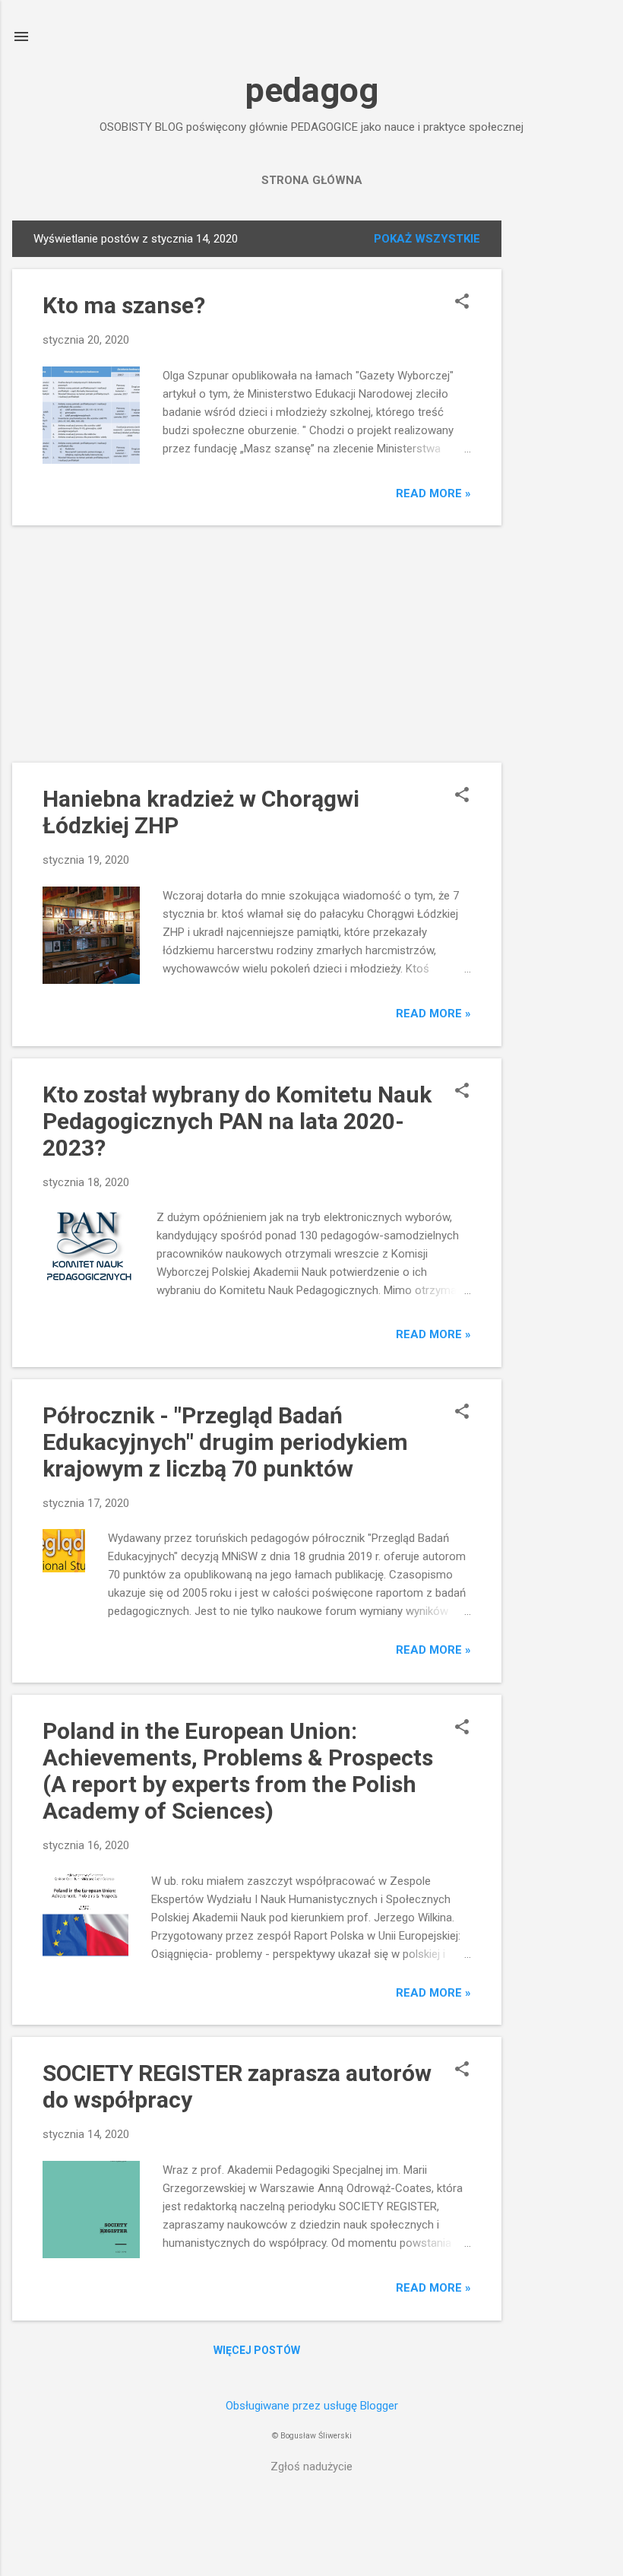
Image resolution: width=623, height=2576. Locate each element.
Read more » (433, 493)
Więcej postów (257, 2350)
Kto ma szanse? (124, 305)
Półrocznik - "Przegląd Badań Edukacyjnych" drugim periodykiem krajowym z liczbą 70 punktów (225, 1442)
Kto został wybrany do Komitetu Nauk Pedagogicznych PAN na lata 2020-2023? (237, 1121)
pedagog (312, 90)
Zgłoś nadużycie (311, 2467)
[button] (462, 303)
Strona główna (312, 180)
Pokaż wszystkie (427, 239)
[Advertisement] (562, 449)
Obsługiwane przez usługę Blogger (312, 2406)
